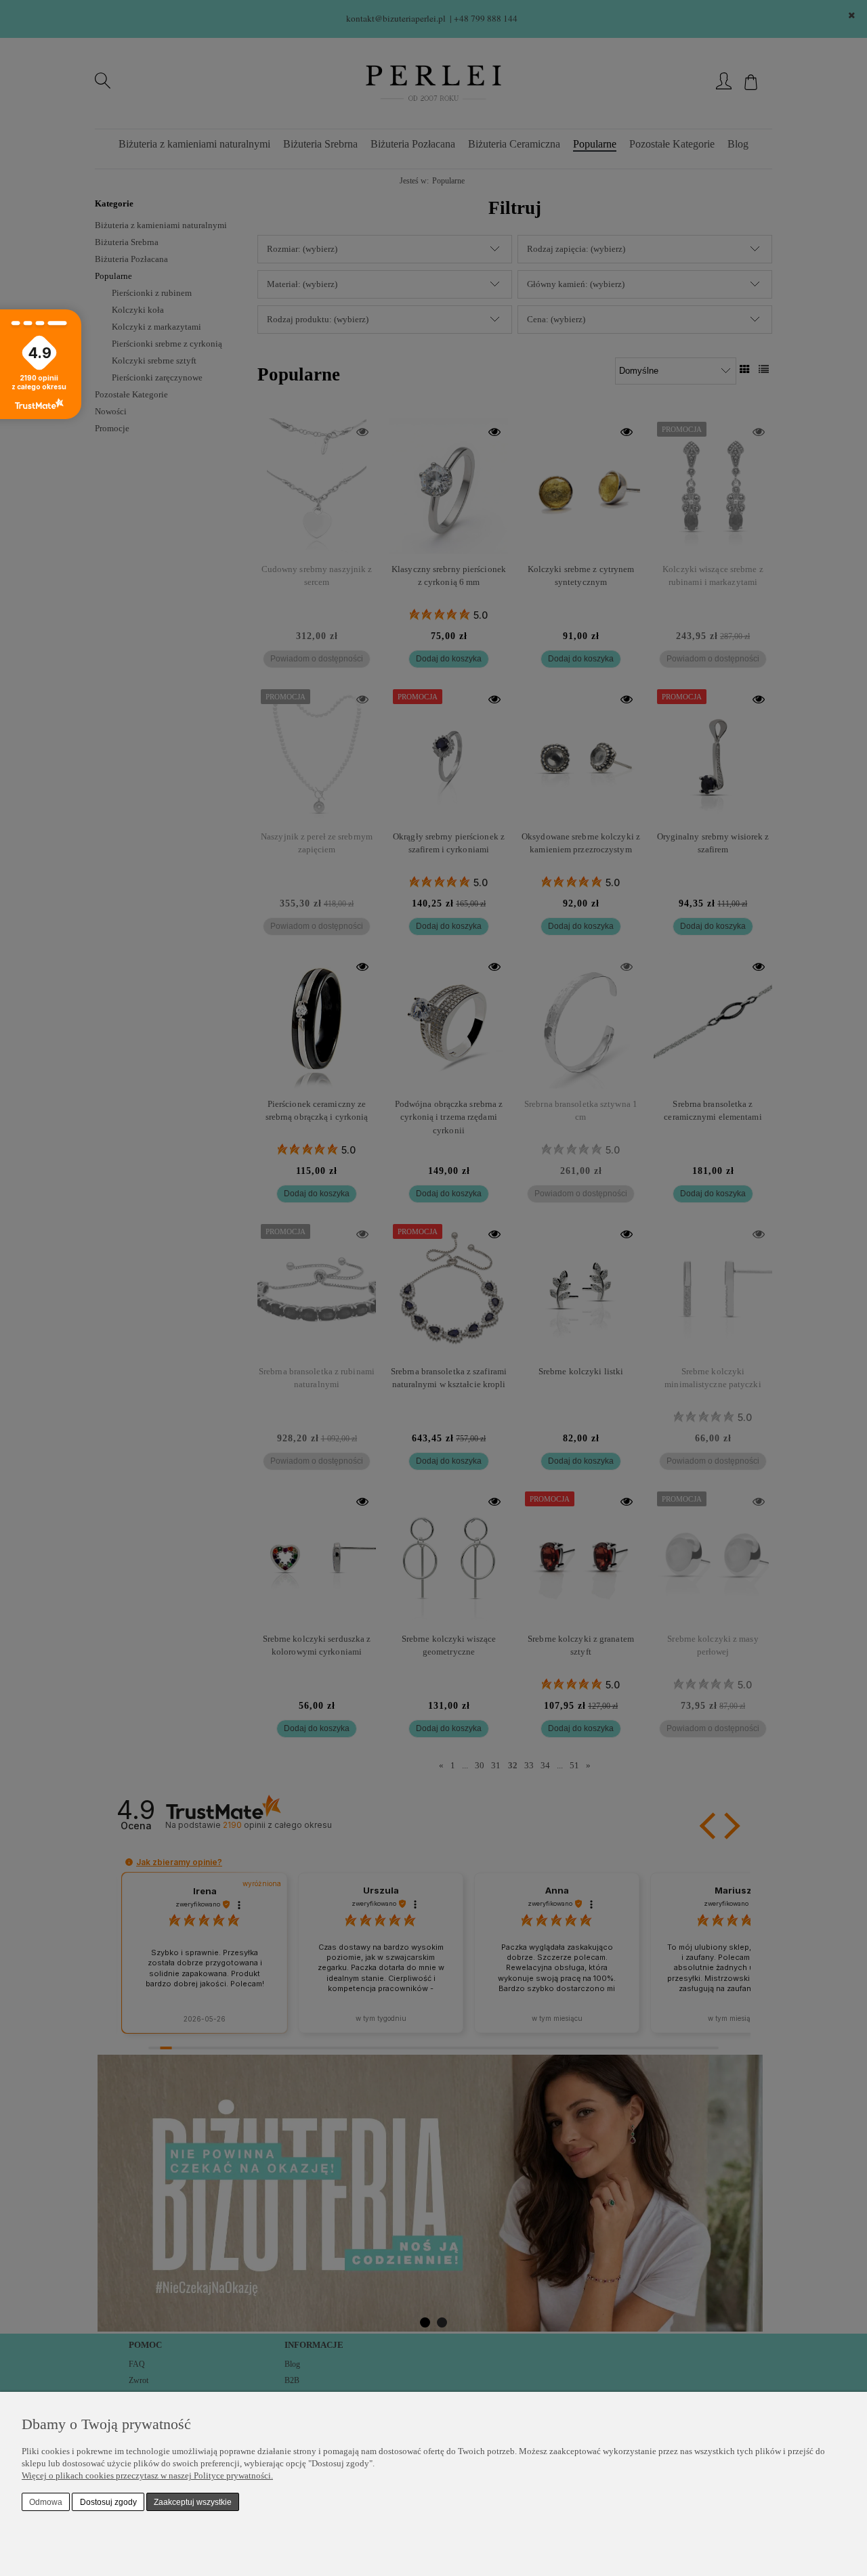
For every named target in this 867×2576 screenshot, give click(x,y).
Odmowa (46, 2502)
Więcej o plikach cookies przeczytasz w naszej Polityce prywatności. (147, 2475)
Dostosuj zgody (108, 2502)
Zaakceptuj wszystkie (193, 2502)
